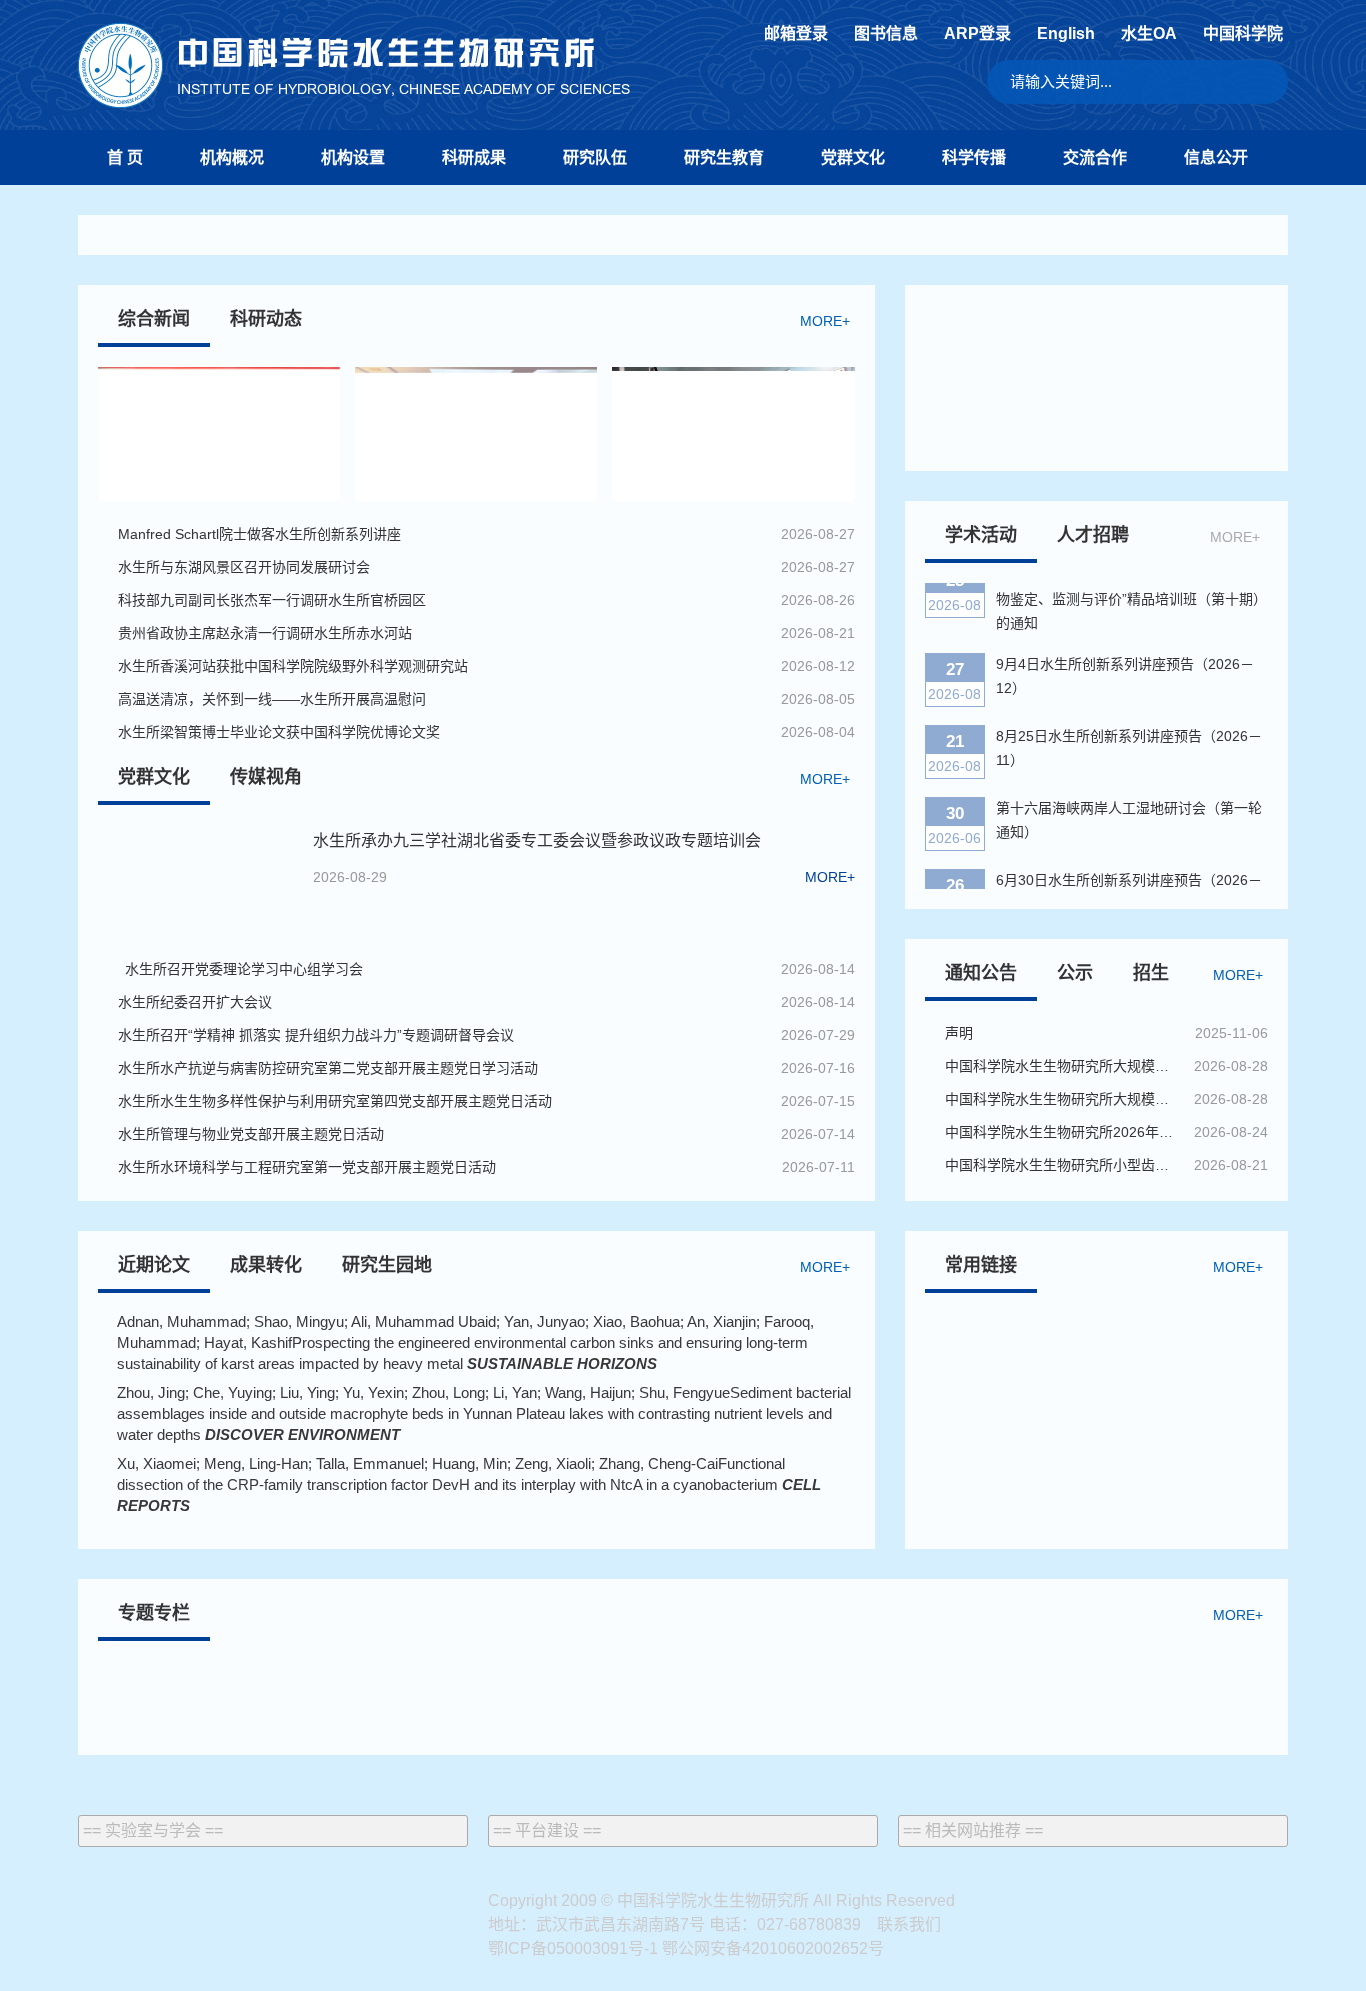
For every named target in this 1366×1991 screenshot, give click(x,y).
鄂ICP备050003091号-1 (573, 1948)
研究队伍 (595, 157)
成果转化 (266, 1265)
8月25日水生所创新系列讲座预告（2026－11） (1129, 734)
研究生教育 (724, 157)
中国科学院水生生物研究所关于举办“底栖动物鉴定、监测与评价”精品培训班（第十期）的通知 (1131, 585)
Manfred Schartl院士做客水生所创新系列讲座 (259, 534)
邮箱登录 (796, 34)
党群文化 (853, 157)
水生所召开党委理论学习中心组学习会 (240, 969)
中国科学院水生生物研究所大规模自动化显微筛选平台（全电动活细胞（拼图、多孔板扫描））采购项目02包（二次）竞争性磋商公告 (1062, 1066)
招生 (1151, 973)
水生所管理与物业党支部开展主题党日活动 (251, 1134)
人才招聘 (1093, 535)
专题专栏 (154, 1613)
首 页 (125, 157)
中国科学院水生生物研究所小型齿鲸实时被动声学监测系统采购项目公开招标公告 (1062, 1165)
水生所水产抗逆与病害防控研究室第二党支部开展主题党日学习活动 (328, 1068)
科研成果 (474, 157)
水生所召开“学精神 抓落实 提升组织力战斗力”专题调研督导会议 (316, 1035)
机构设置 (353, 157)
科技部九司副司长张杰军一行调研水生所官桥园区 (272, 600)
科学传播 (974, 157)
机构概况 (232, 157)
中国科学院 (1243, 34)
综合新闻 (154, 319)
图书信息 (886, 34)
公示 (1075, 973)
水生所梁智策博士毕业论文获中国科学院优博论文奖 (279, 732)
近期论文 (154, 1265)
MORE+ (825, 321)
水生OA (1149, 34)
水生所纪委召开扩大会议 (198, 1002)
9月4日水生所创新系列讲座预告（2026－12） (1125, 662)
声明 (959, 1033)
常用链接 (981, 1265)
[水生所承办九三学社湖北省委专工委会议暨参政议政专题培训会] (198, 881)
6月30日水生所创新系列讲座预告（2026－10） (1129, 878)
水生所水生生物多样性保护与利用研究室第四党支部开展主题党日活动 (335, 1101)
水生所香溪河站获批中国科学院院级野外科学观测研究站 (293, 666)
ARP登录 (977, 34)
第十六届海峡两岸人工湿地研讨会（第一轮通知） (1129, 806)
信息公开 (1216, 157)
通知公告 (981, 973)
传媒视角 (266, 777)
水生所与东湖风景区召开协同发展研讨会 (244, 567)
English (1066, 34)
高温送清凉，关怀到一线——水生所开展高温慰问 (272, 699)
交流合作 (1095, 157)
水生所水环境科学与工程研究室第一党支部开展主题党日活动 (307, 1167)
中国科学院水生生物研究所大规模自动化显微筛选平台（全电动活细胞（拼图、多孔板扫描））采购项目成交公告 (1062, 1099)
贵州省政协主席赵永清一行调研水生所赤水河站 (265, 633)
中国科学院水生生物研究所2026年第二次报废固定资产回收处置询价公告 (1062, 1132)
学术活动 (981, 535)
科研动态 (266, 319)
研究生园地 (387, 1265)
